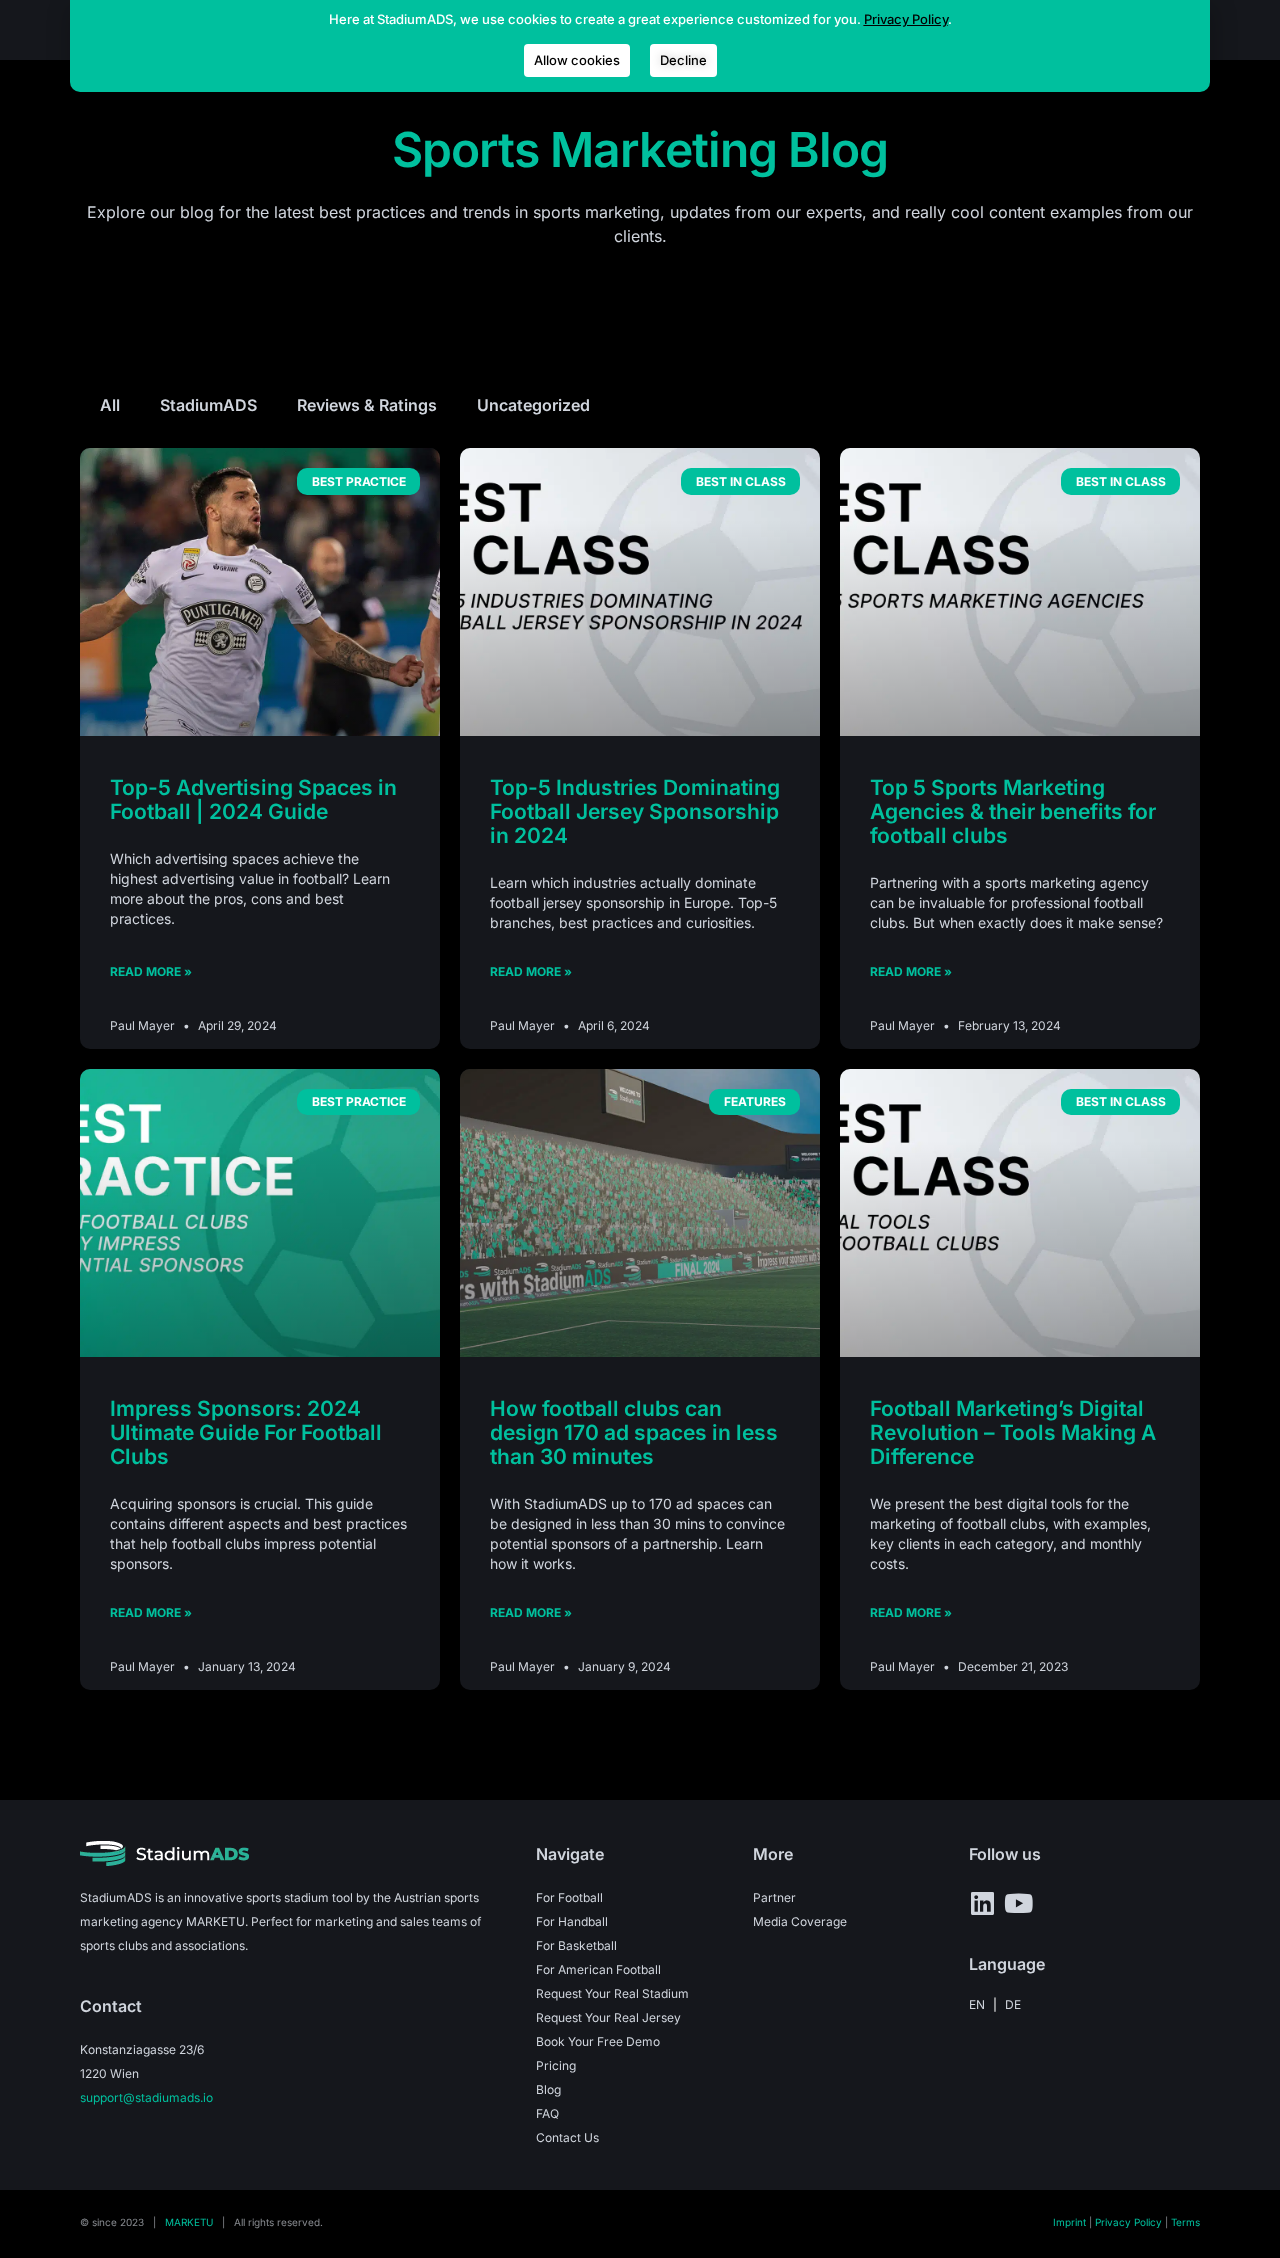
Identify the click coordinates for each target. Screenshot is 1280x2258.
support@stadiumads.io (146, 2097)
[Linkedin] (982, 1903)
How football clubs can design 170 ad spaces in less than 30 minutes (634, 1432)
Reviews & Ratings (367, 405)
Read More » (151, 971)
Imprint (1069, 2222)
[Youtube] (1018, 1903)
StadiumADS (208, 405)
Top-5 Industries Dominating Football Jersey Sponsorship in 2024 (635, 811)
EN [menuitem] (977, 2003)
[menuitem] (977, 2005)
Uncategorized (533, 405)
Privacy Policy (1128, 2222)
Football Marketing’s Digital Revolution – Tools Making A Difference (1013, 1432)
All (110, 405)
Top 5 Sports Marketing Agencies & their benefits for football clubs (1013, 811)
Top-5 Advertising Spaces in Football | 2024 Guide (253, 799)
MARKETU (189, 2222)
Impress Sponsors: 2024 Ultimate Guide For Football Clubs (246, 1432)
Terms (1185, 2222)
